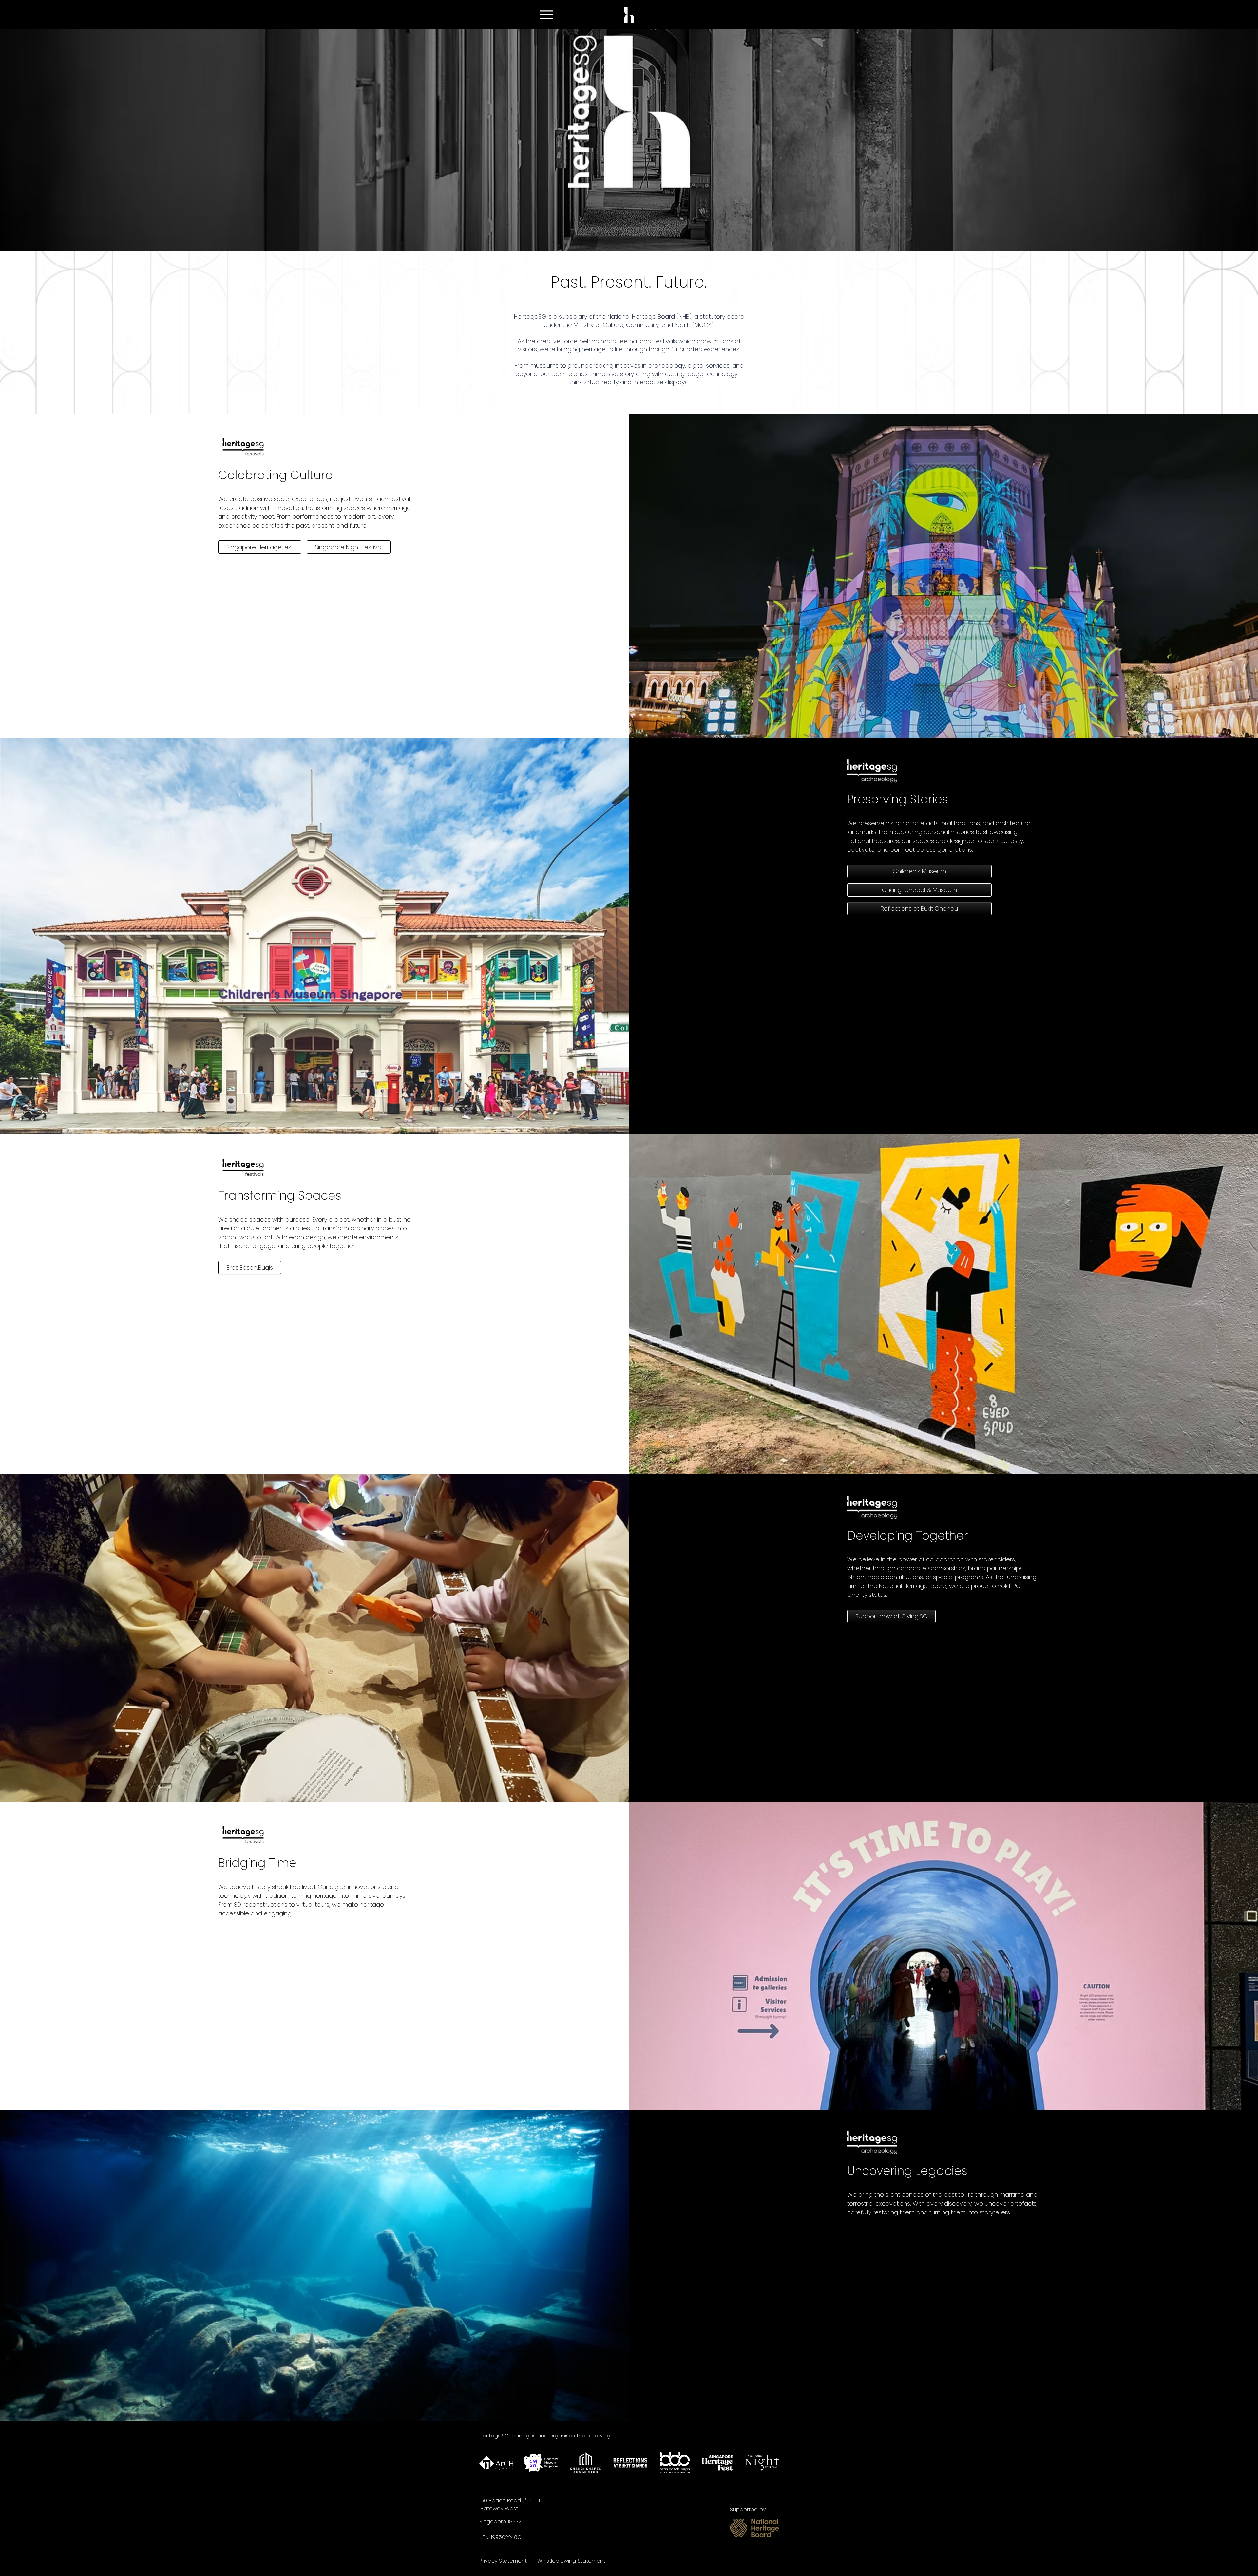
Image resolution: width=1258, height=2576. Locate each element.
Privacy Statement (503, 2561)
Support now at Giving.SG (891, 1616)
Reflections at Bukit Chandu (919, 909)
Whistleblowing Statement (571, 2561)
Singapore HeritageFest (260, 547)
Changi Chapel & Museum (919, 890)
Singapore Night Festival (349, 547)
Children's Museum (919, 871)
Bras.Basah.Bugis (250, 1268)
